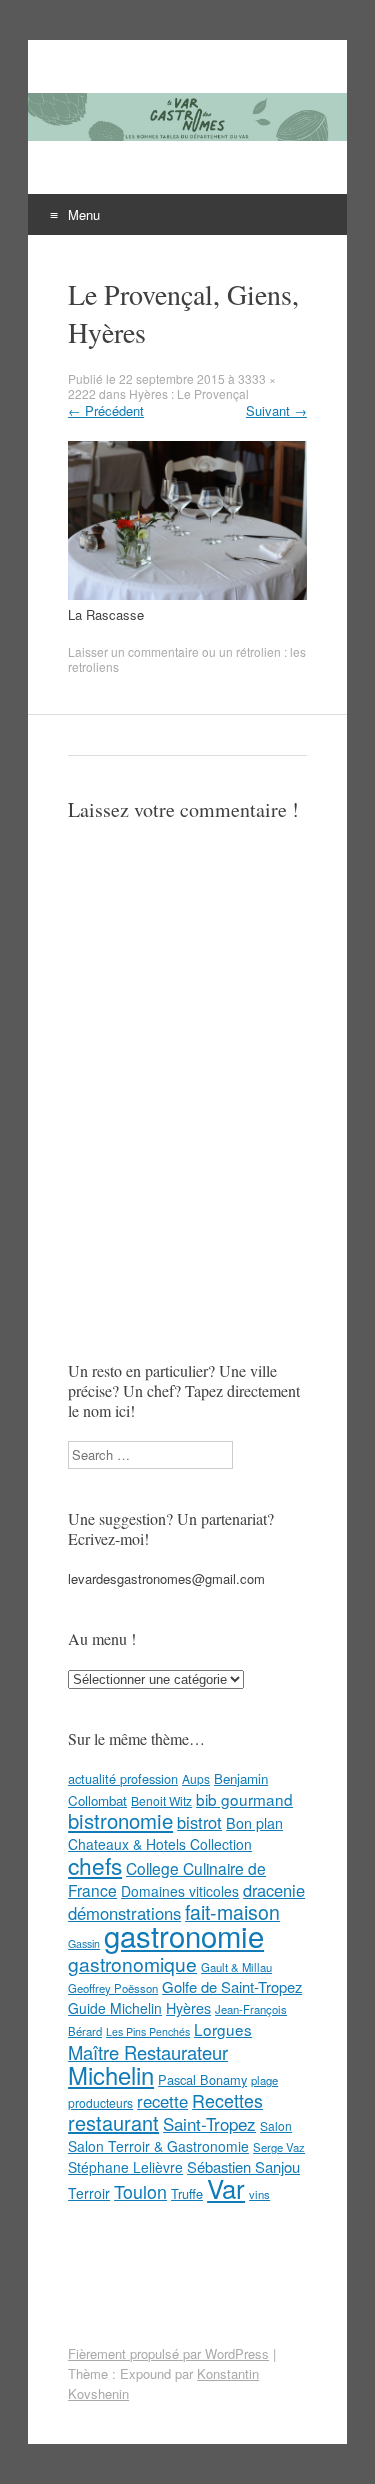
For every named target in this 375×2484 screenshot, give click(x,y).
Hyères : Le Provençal (189, 393)
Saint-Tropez (209, 2123)
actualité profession (123, 1778)
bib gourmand (244, 1799)
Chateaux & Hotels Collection (160, 1844)
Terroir (89, 2193)
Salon (276, 2125)
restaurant (113, 2122)
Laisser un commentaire (133, 651)
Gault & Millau (236, 1967)
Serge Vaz (279, 2147)
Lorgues (223, 2029)
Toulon (140, 2191)
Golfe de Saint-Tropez (232, 1986)
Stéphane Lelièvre (125, 2167)
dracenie (274, 1890)
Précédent (106, 410)
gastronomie (184, 1935)
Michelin (111, 2075)
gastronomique (132, 1963)
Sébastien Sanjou (243, 2166)
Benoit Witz (161, 1800)
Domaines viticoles (180, 1891)
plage (264, 2080)
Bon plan (254, 1823)
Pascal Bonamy (202, 2079)
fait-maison (232, 1912)
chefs (95, 1865)
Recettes (227, 2100)
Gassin (84, 1943)
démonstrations (124, 1913)
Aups (196, 1778)
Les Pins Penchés (148, 2031)
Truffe (187, 2193)
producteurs (100, 2102)
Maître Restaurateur (148, 2052)
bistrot (199, 1822)
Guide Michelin (115, 2008)
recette (162, 2101)
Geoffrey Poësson (113, 1988)
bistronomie (120, 1820)
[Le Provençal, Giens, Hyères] (187, 594)
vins (259, 2194)
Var (226, 2187)
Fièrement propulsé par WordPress (168, 2353)
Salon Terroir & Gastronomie (158, 2146)
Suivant (276, 410)
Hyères (188, 2008)
